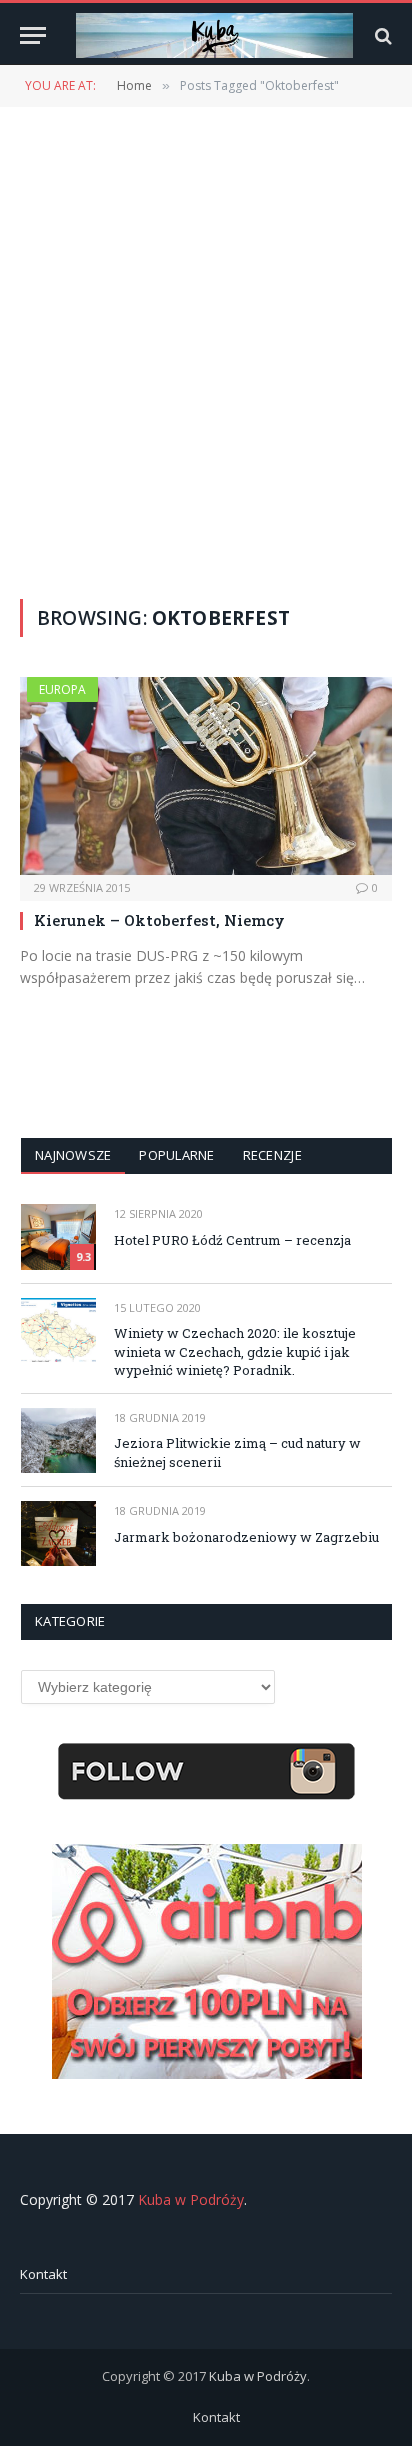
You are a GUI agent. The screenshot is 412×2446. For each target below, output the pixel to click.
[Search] (381, 35)
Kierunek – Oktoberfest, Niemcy (159, 920)
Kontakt (43, 2274)
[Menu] (33, 35)
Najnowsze (73, 1155)
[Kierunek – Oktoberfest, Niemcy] (206, 776)
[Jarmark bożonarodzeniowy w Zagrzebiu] (58, 1533)
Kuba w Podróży (191, 2199)
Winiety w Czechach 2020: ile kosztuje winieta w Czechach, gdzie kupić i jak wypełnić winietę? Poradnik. (235, 1351)
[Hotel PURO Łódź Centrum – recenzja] (58, 1236)
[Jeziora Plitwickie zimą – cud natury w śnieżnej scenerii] (58, 1440)
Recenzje (272, 1155)
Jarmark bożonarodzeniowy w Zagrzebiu (246, 1537)
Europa (62, 689)
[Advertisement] (206, 351)
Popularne (176, 1155)
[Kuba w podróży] (214, 35)
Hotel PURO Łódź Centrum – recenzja (232, 1240)
